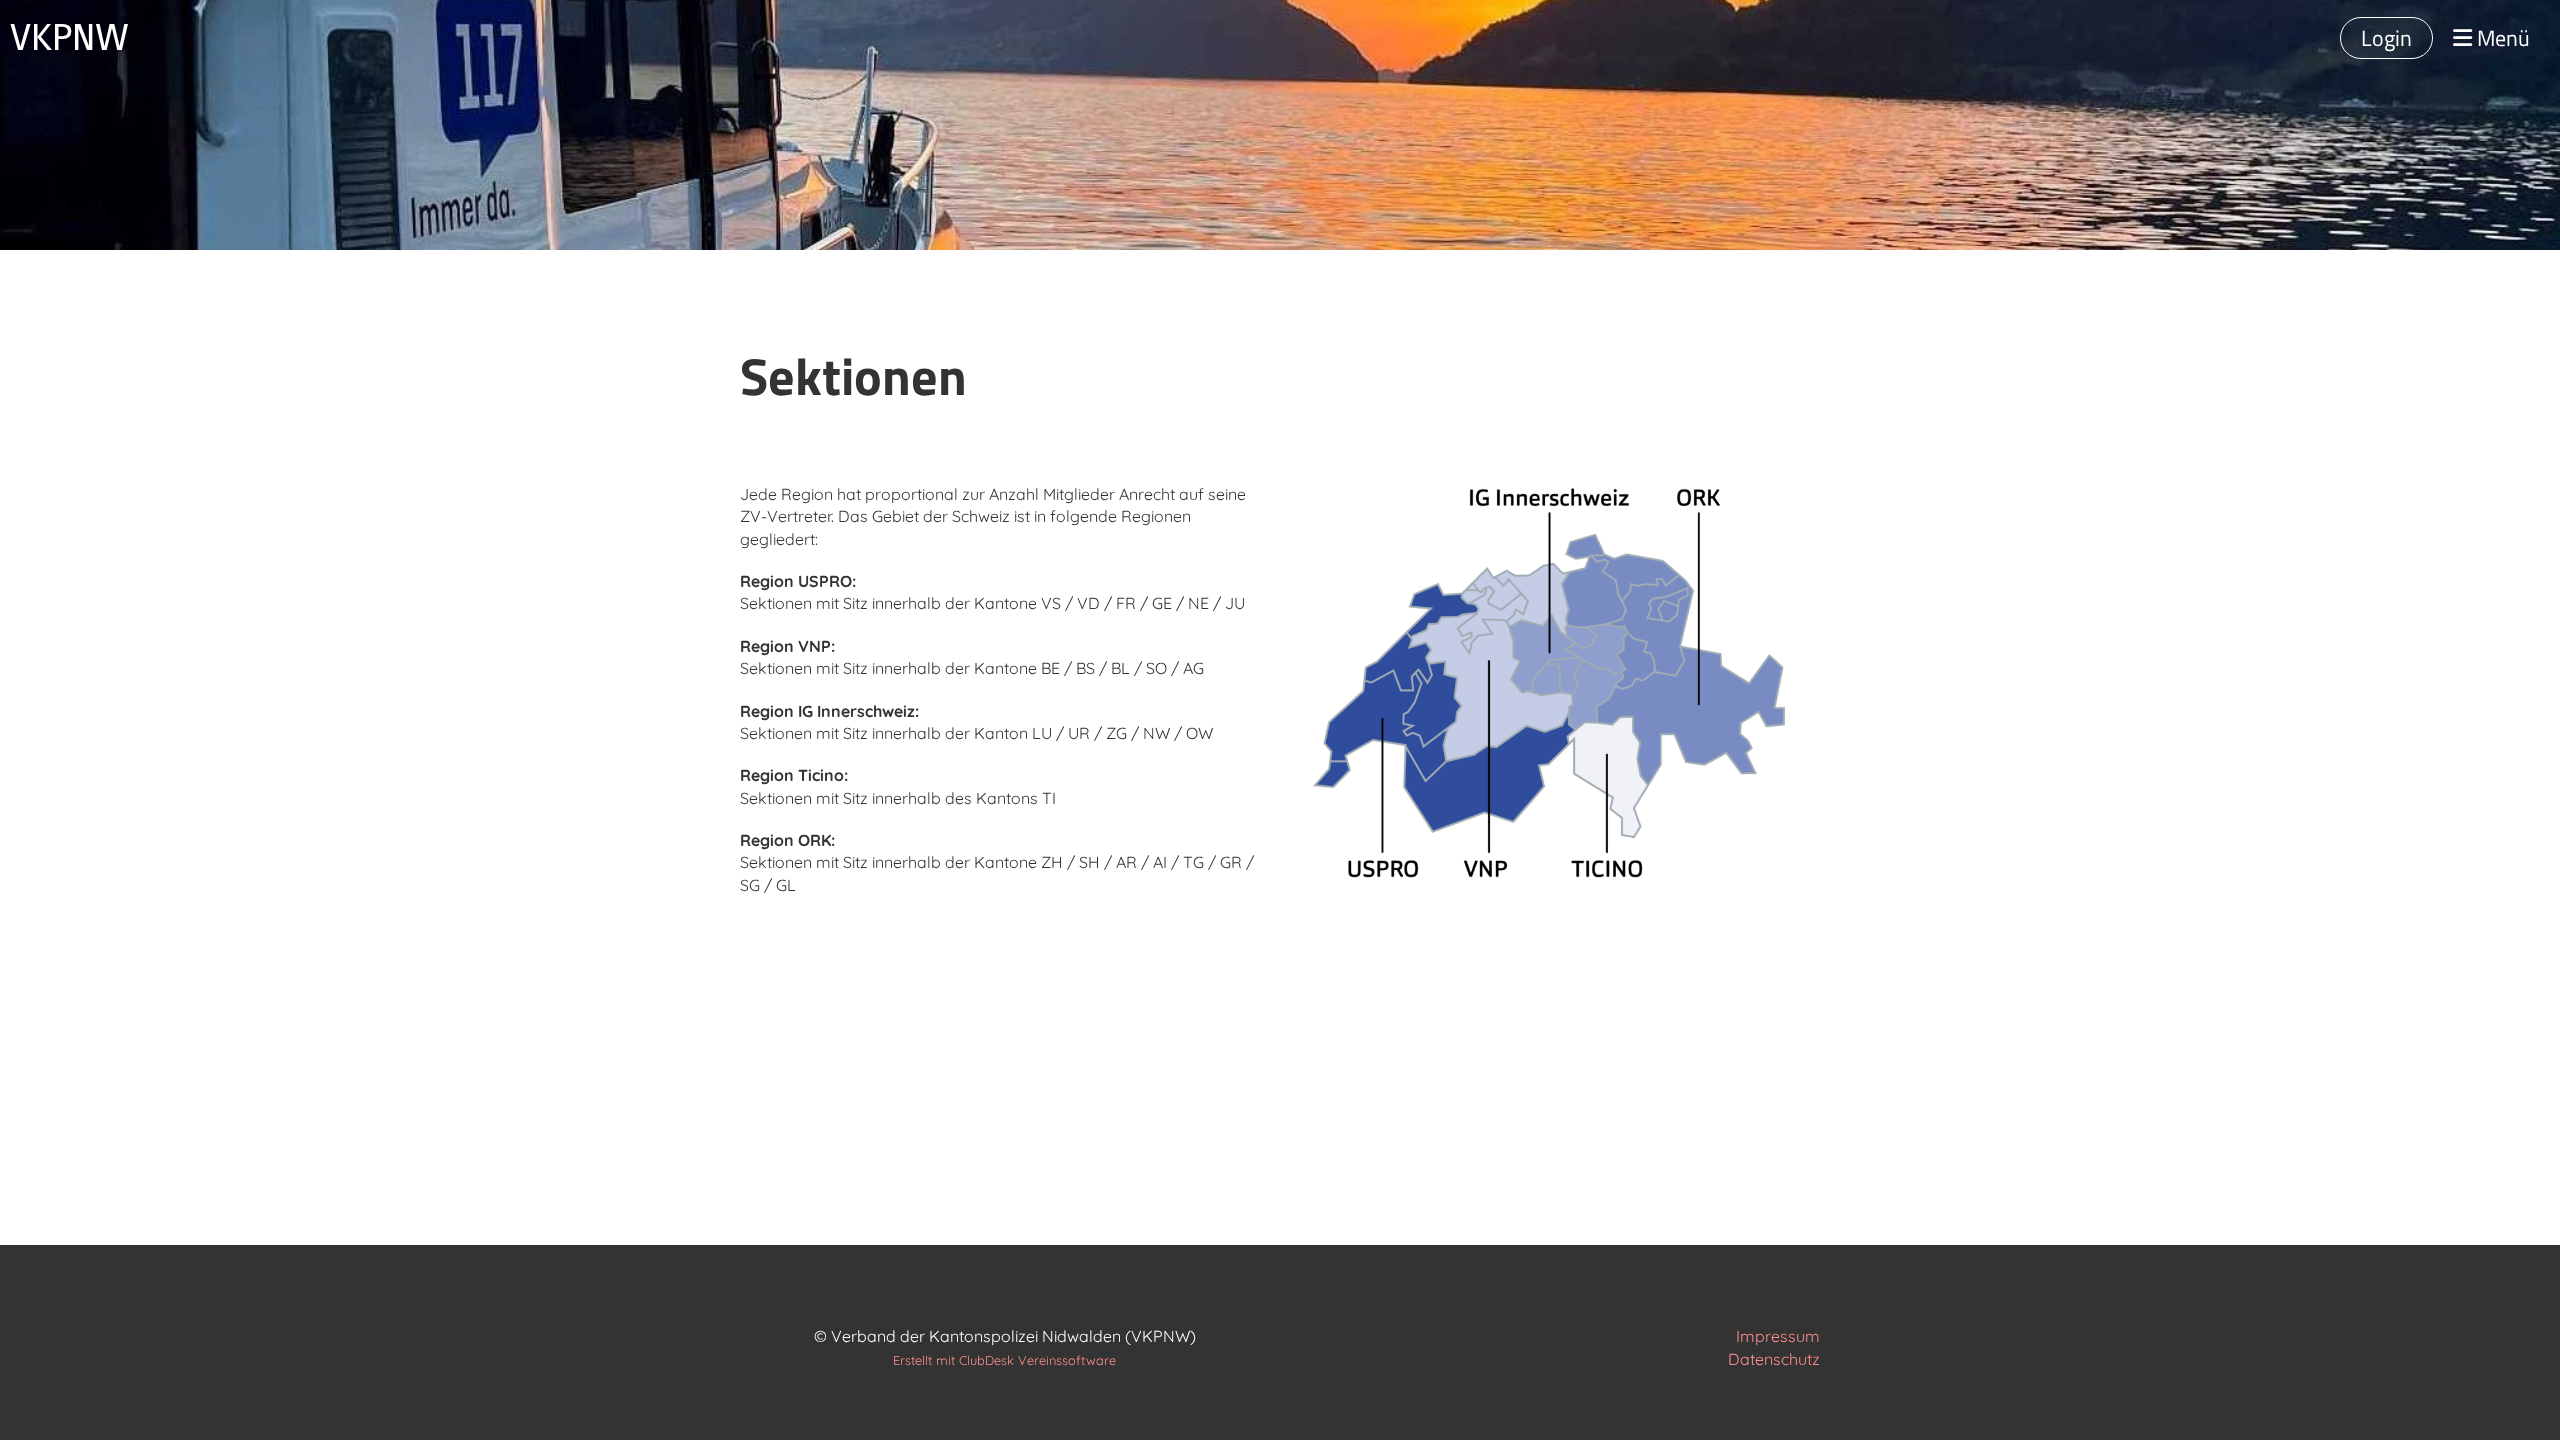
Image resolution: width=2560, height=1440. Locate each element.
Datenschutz (1774, 1359)
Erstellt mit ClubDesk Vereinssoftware (1004, 1360)
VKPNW (69, 37)
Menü (2501, 38)
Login (2386, 38)
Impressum (1778, 1336)
